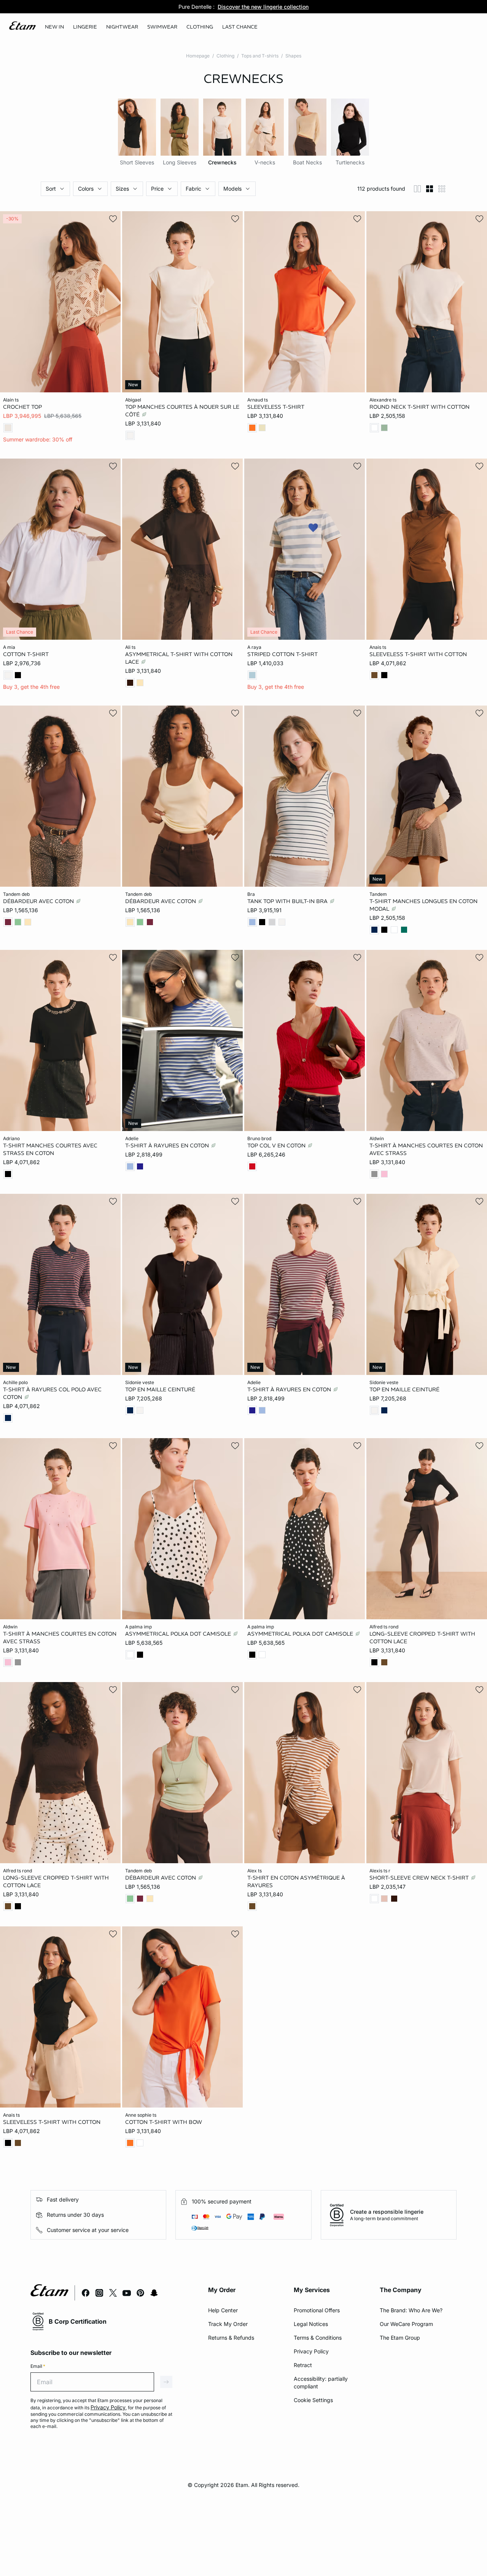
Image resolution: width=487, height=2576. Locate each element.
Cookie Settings (313, 2400)
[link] (54, 27)
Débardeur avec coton (39, 901)
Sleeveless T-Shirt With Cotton (418, 654)
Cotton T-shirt (26, 654)
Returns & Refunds (231, 2338)
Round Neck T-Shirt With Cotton (419, 407)
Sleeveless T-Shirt (276, 407)
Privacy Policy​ (311, 2351)
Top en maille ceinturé (160, 1389)
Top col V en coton (277, 1145)
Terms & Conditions (318, 2338)
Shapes (293, 56)
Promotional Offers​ (317, 2310)
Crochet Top (22, 407)
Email (38, 2366)
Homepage (198, 56)
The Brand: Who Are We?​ (411, 2310)
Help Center (223, 2310)
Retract (303, 2365)
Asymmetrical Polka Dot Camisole (179, 1633)
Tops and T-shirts (260, 56)
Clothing (225, 56)
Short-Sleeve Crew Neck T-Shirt (420, 1878)
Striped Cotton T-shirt (282, 654)
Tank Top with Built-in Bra (288, 901)
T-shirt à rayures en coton (168, 1145)
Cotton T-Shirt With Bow (164, 2122)
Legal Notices (311, 2324)
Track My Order (228, 2324)
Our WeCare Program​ (406, 2324)
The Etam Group (400, 2338)
